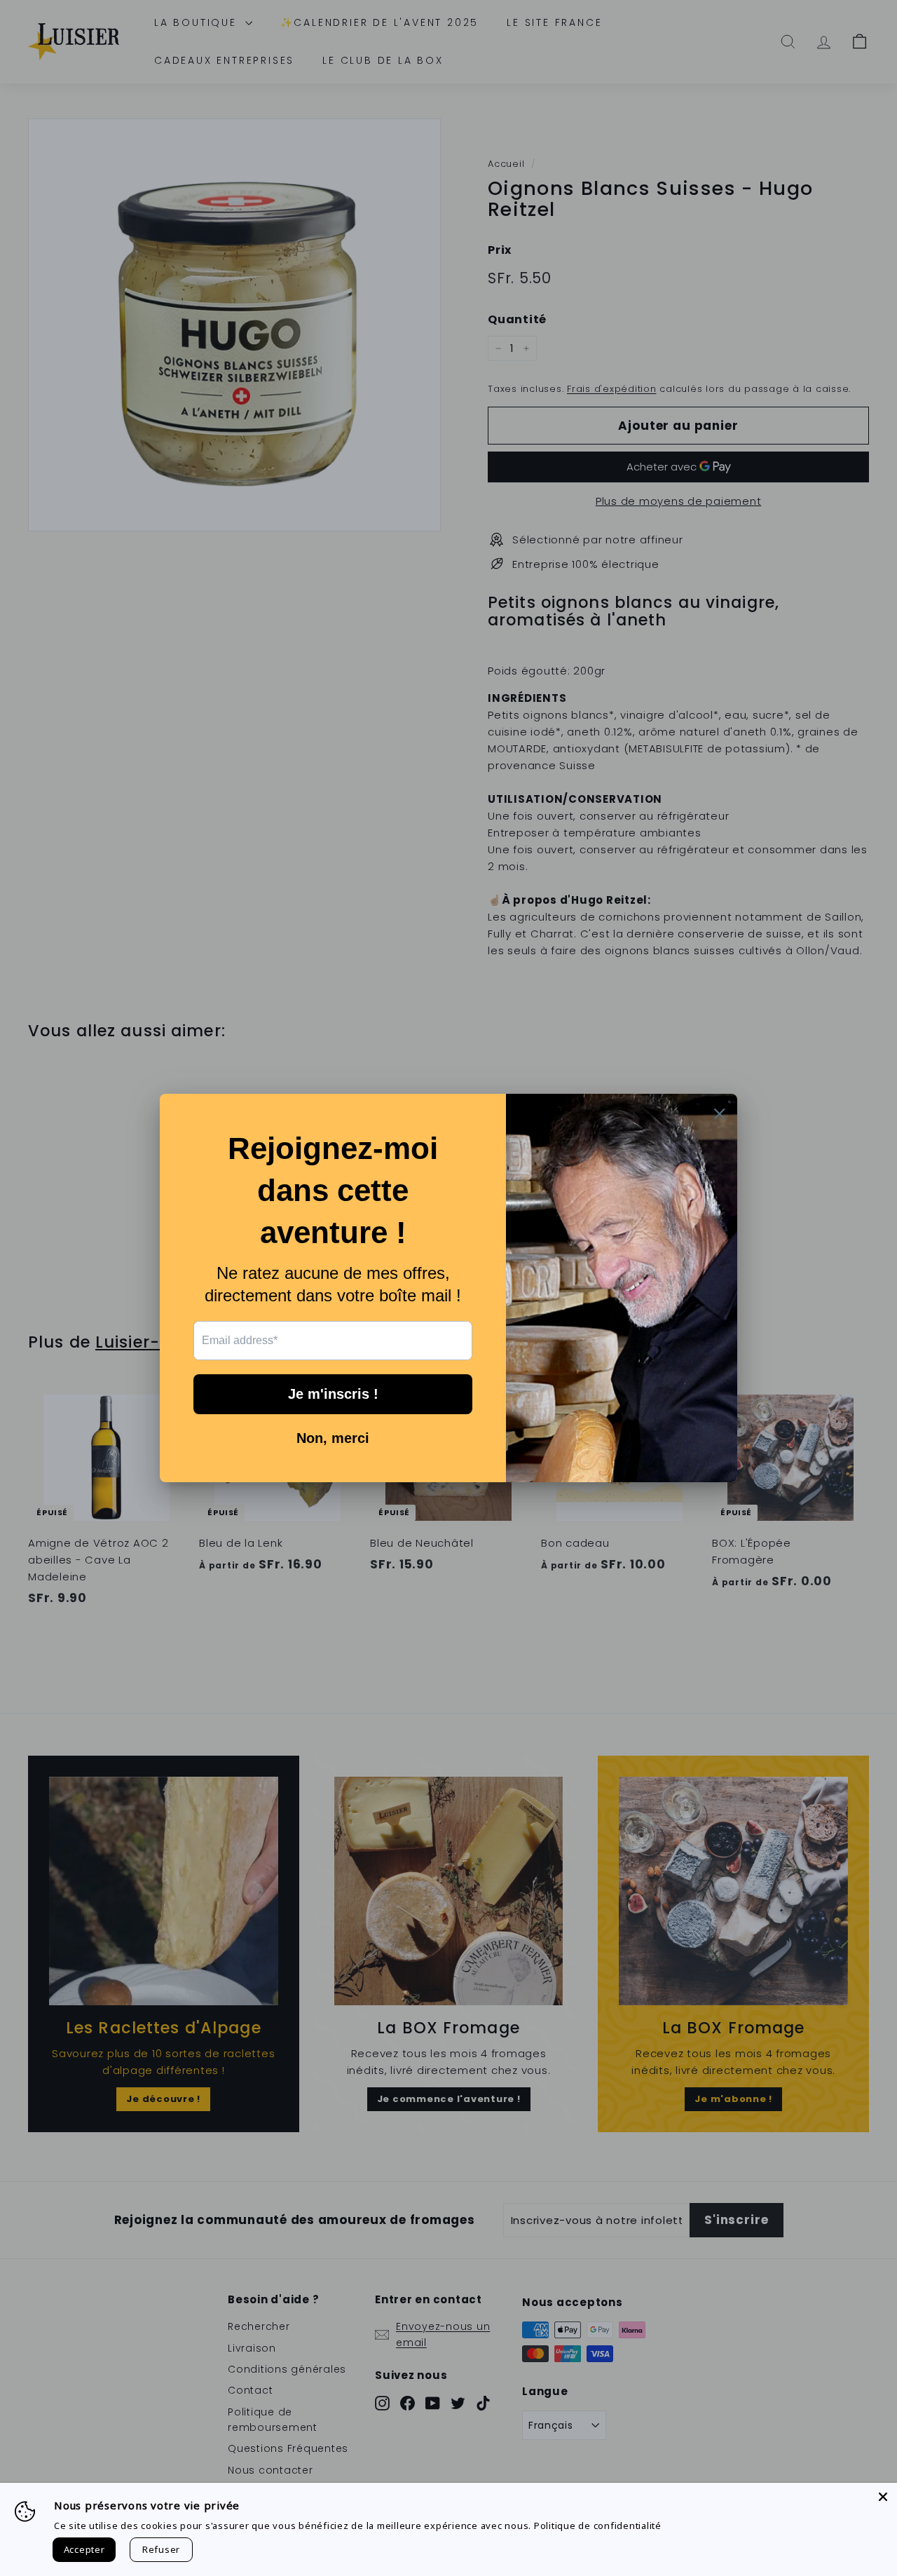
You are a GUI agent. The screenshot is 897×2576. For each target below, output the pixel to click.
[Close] (883, 2497)
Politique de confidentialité (598, 2526)
